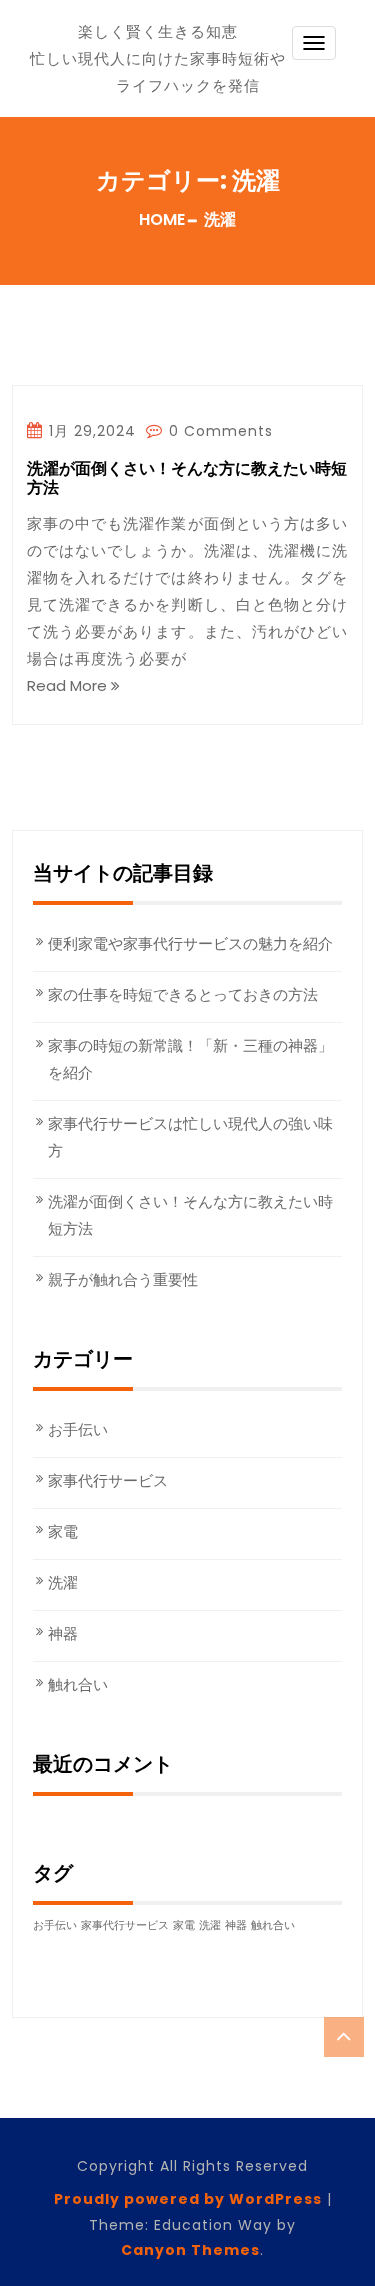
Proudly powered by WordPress (188, 2199)
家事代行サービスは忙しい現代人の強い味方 (190, 1137)
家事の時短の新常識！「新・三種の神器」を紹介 (190, 1059)
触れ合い (78, 1684)
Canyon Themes (190, 2250)
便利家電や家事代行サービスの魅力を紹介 (190, 943)
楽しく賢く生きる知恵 (158, 31)
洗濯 (63, 1582)
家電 (63, 1531)
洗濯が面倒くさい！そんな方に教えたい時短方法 (187, 479)
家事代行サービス (108, 1480)
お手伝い (78, 1429)
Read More (69, 685)
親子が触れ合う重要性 (123, 1279)
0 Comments (218, 431)
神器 (63, 1633)
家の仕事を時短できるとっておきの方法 (183, 994)
